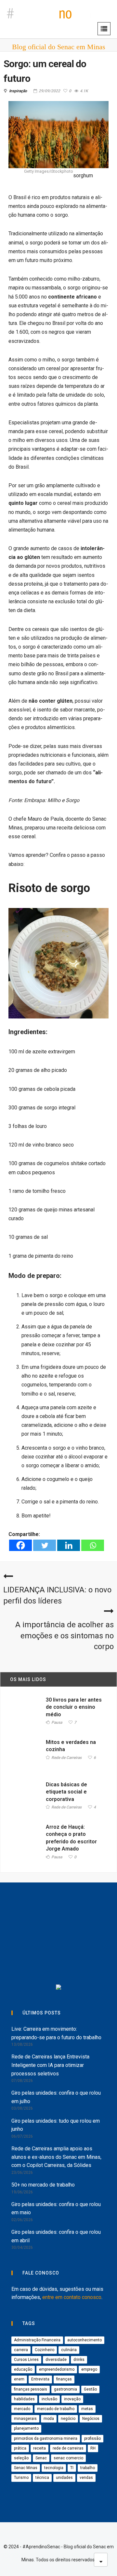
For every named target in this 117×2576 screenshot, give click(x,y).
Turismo (21, 2478)
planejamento (26, 2428)
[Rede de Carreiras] (65, 1961)
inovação (72, 2399)
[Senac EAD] (65, 1934)
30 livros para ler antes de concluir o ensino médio (74, 1707)
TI (72, 2468)
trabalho (88, 2468)
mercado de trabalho (56, 2409)
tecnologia (54, 2468)
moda (49, 2419)
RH (93, 2448)
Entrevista (40, 2379)
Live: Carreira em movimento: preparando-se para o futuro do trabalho (56, 2033)
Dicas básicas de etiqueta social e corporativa (66, 1792)
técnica (42, 2478)
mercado (22, 2409)
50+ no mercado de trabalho (43, 2185)
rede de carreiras (68, 2448)
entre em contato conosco (72, 2297)
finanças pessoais (31, 2389)
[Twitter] (45, 1545)
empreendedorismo (57, 2369)
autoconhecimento (84, 2340)
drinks (79, 2360)
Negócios (91, 2419)
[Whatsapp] (93, 1545)
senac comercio (68, 2458)
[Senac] (41, 1908)
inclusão (49, 2399)
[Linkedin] (69, 1545)
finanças (64, 2379)
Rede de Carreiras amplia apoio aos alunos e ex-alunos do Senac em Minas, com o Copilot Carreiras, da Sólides (56, 2157)
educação (23, 2369)
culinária (69, 2350)
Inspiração (18, 91)
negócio (68, 2419)
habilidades (24, 2399)
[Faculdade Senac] (89, 1908)
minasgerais (25, 2419)
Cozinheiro (45, 2350)
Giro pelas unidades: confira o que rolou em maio (56, 2209)
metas (87, 2409)
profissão (92, 2438)
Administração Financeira (37, 2340)
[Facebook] (20, 1545)
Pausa (57, 1723)
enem (19, 2379)
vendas (86, 2478)
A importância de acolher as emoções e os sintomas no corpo (65, 1636)
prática (20, 2448)
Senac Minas (26, 2468)
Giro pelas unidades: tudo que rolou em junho (56, 2125)
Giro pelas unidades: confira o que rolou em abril (56, 2236)
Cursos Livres (26, 2360)
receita (39, 2448)
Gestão (90, 2389)
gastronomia (65, 2389)
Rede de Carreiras (66, 1758)
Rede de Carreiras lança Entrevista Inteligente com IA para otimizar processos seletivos (50, 2065)
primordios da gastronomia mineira (46, 2438)
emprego (89, 2369)
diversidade (56, 2360)
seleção (21, 2458)
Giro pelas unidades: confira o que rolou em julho (56, 2097)
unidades (64, 2478)
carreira (21, 2350)
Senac (41, 2458)
